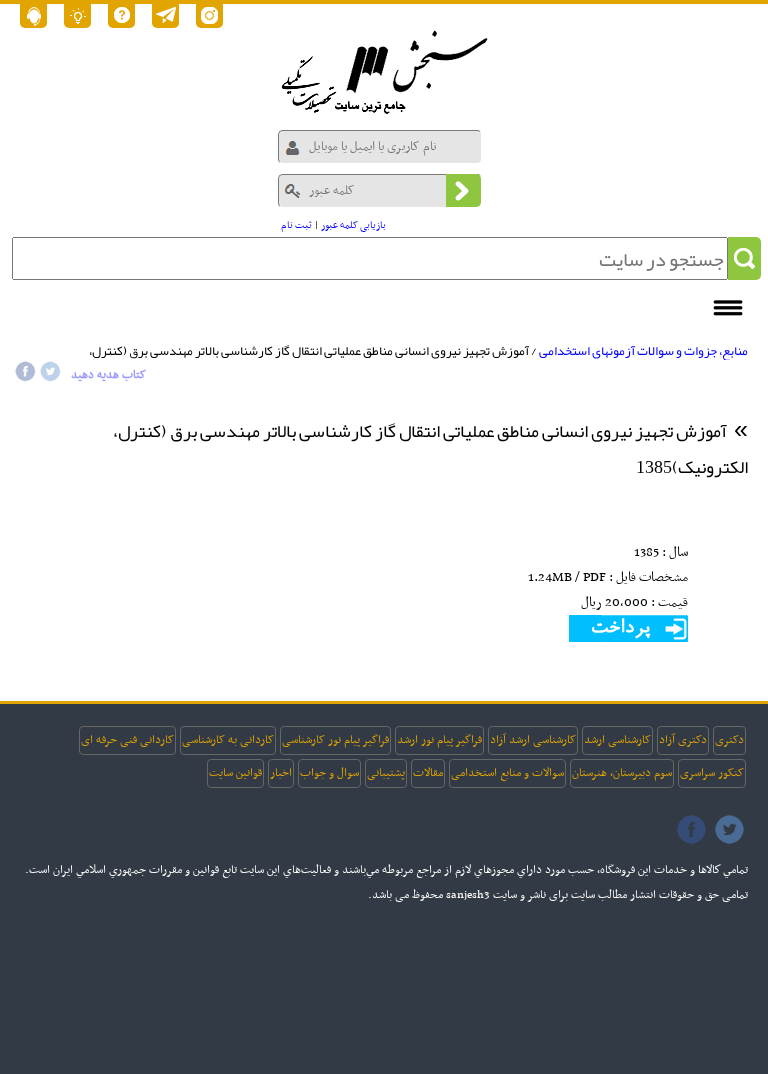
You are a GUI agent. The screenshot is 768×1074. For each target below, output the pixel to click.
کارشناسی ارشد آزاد (533, 740)
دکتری (729, 740)
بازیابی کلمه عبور (353, 225)
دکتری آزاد (683, 740)
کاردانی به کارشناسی (228, 740)
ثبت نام (296, 225)
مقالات (428, 773)
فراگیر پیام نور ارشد (439, 740)
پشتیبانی (386, 773)
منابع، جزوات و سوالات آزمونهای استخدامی (643, 351)
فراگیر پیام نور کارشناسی (335, 740)
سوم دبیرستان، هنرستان (622, 773)
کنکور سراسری (712, 773)
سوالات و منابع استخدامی (507, 773)
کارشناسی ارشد (617, 740)
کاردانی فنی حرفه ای (127, 740)
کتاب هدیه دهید (108, 375)
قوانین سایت (235, 773)
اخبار (281, 773)
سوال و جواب (329, 773)
